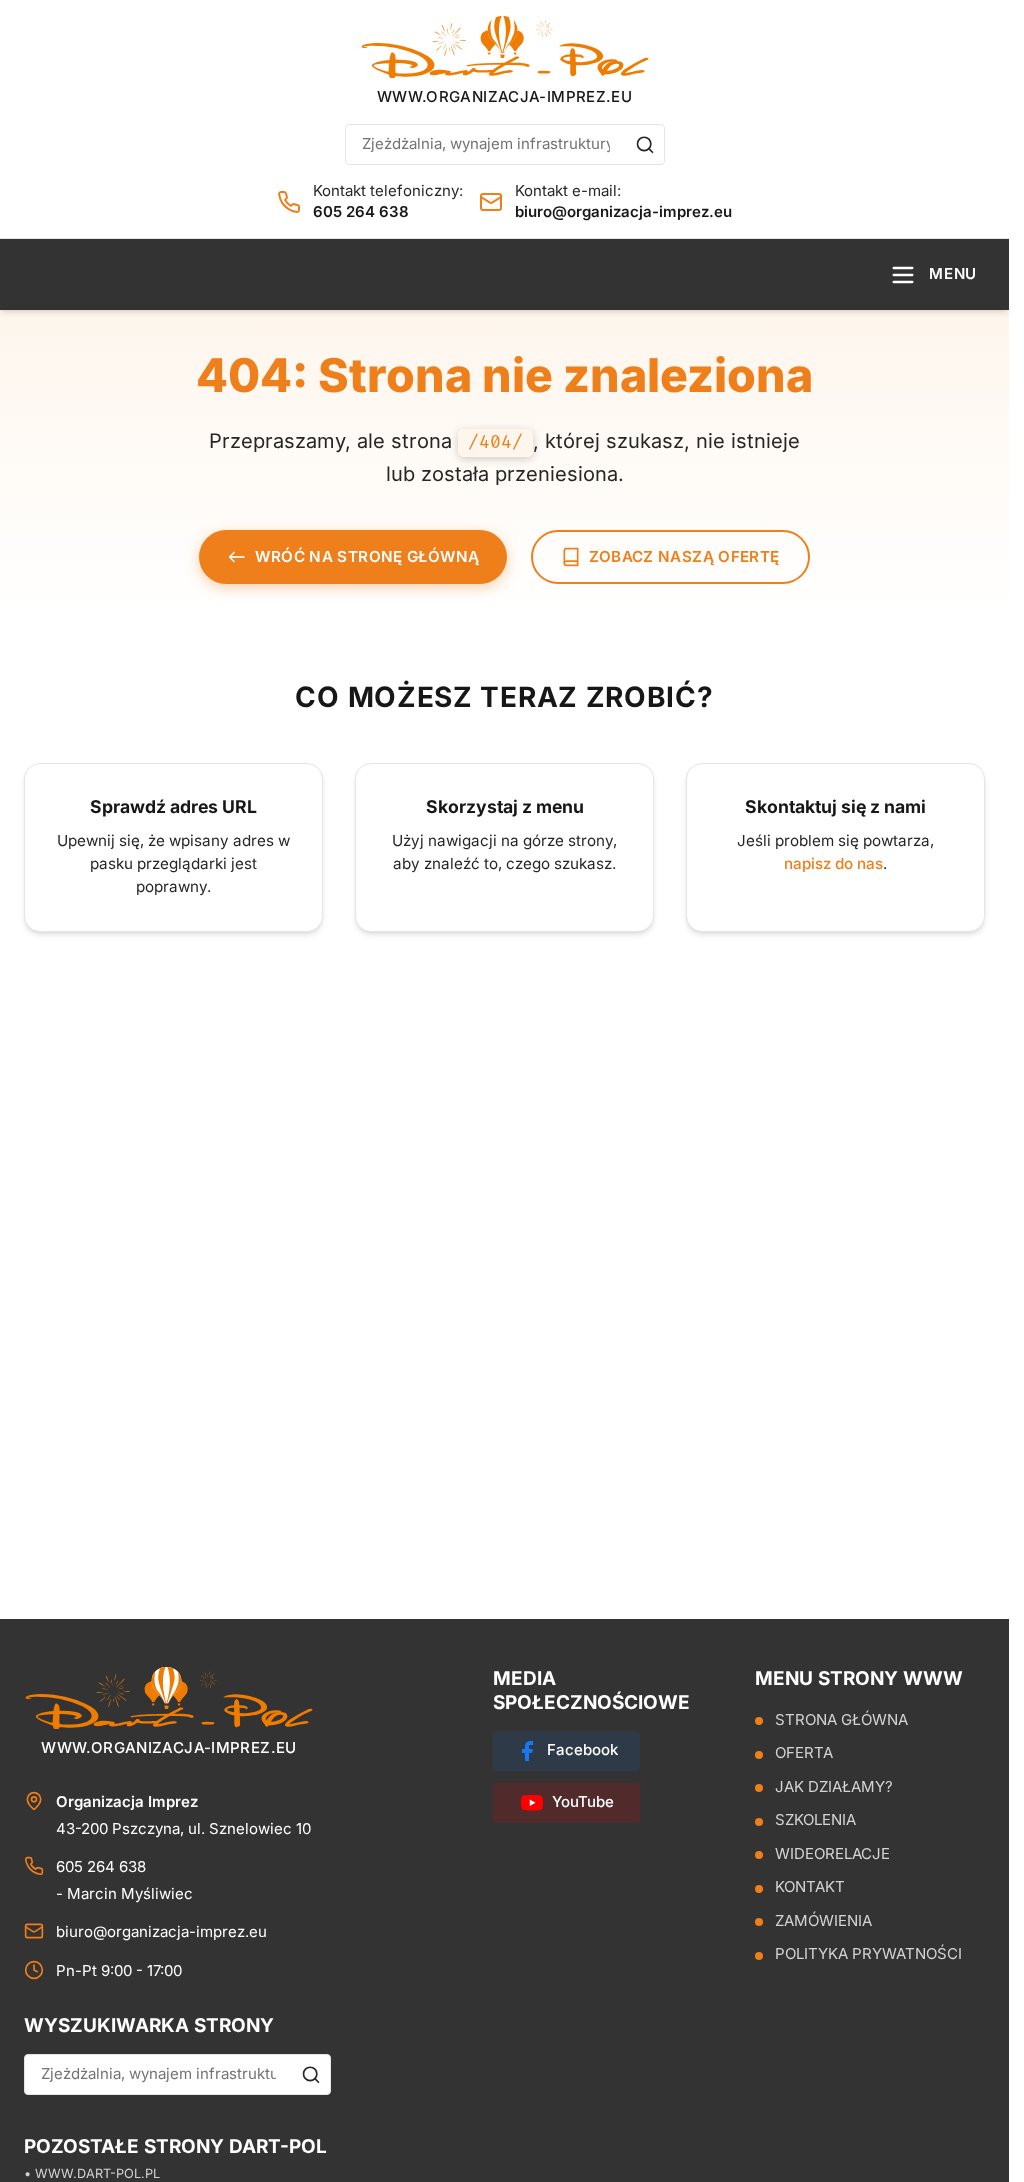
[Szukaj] (645, 144)
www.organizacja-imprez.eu (504, 96)
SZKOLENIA (815, 1820)
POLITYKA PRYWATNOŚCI (868, 1954)
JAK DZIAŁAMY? (834, 1786)
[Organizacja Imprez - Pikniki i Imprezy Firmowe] (505, 47)
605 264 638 (361, 211)
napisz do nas (833, 863)
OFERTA (804, 1753)
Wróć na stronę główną (367, 556)
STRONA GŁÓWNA (841, 1719)
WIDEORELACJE (832, 1853)
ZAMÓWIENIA (823, 1920)
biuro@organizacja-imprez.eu (623, 211)
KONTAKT (810, 1887)
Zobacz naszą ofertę (684, 556)
